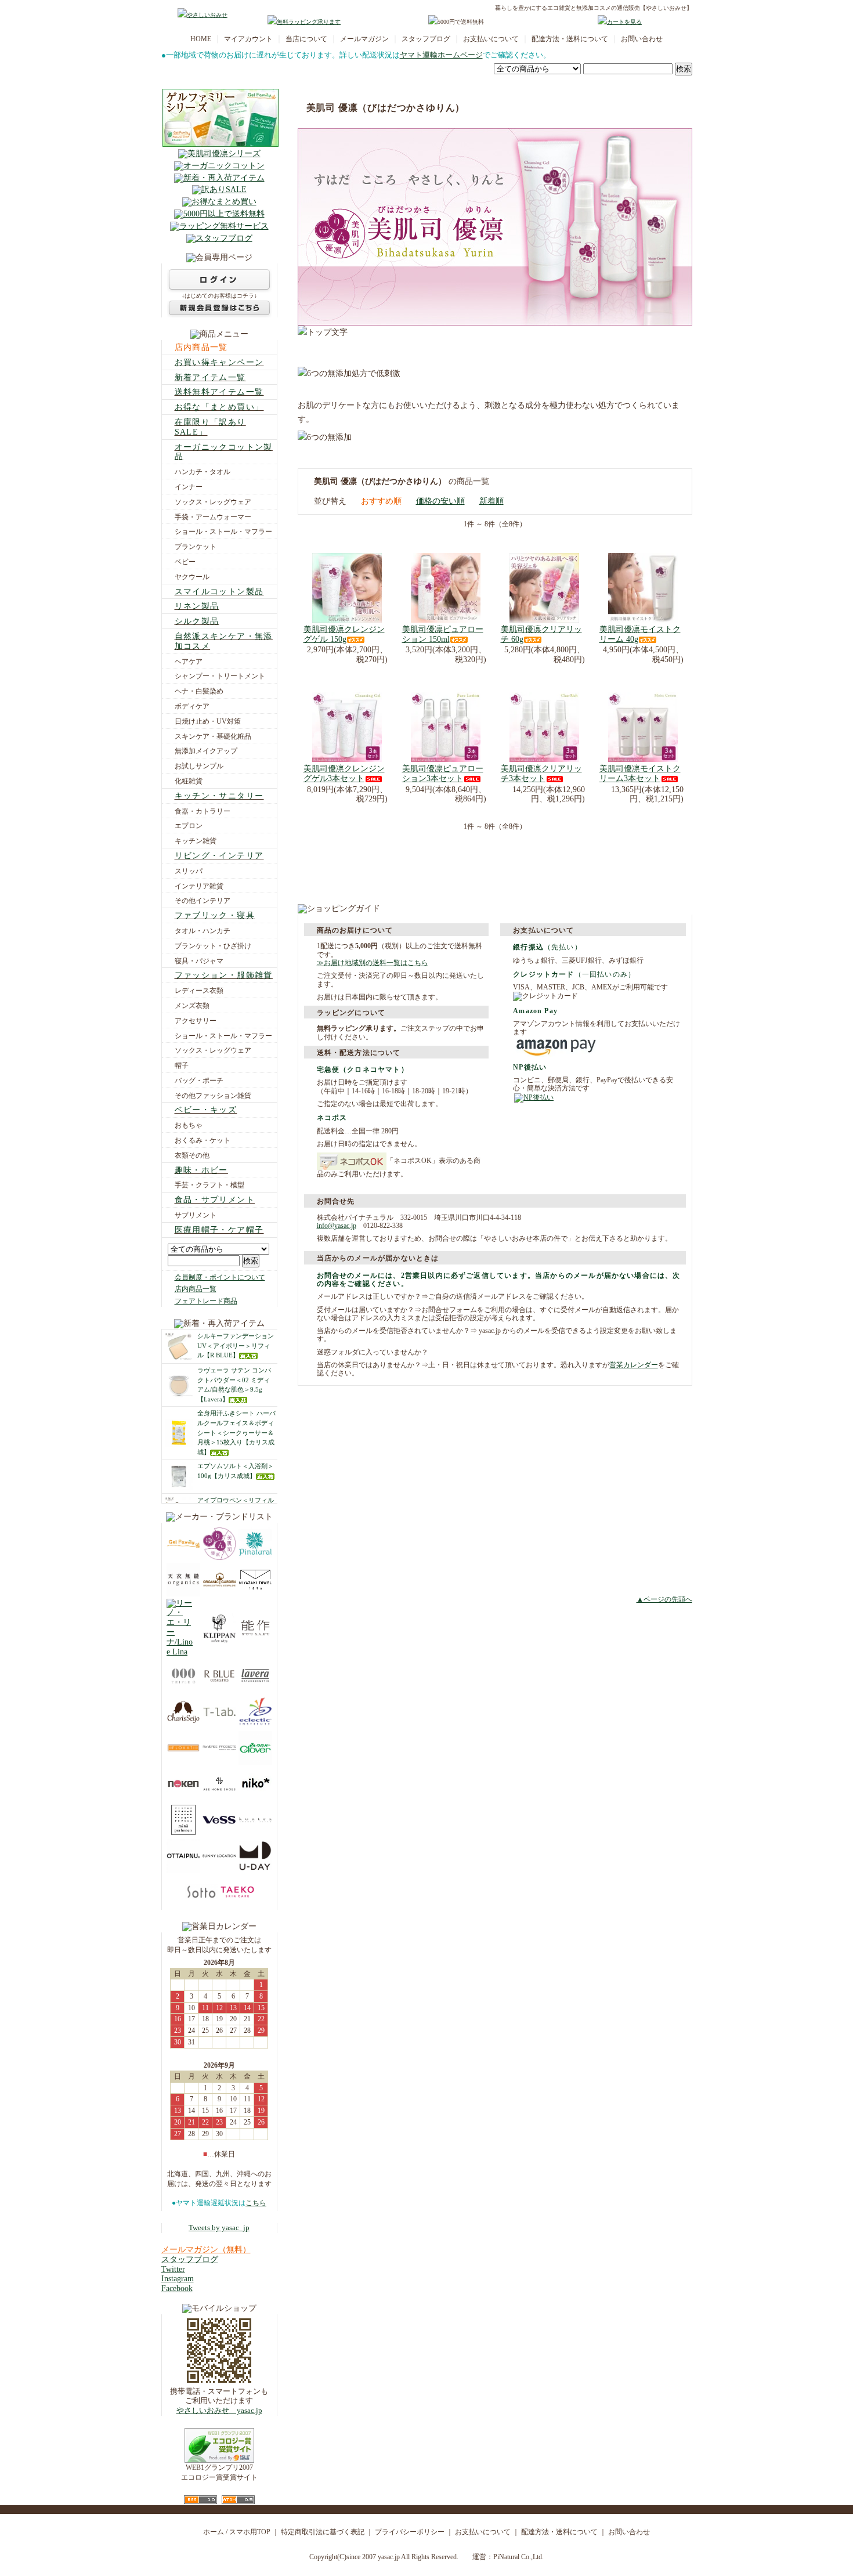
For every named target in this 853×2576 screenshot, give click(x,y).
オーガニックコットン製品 (224, 452)
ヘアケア (189, 662)
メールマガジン (364, 39)
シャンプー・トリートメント (220, 676)
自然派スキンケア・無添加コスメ (224, 641)
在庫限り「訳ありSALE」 (210, 427)
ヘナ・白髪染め (199, 691)
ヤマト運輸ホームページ (441, 55)
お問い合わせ (642, 39)
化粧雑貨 (189, 781)
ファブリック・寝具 (215, 915)
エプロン (189, 826)
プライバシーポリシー (410, 2532)
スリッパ (189, 871)
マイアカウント (248, 39)
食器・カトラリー (203, 811)
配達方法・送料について (570, 39)
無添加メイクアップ (206, 751)
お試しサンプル (199, 766)
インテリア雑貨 (199, 886)
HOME (201, 39)
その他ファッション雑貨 (213, 1096)
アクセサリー (196, 1021)
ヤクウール (192, 577)
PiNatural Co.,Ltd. (518, 2557)
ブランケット (196, 547)
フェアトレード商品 (206, 1301)
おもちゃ (189, 1125)
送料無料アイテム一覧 (219, 392)
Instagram (178, 2279)
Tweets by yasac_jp (219, 2228)
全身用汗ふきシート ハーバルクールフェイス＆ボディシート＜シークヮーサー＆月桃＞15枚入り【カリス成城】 (236, 1432)
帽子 (182, 1065)
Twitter (173, 2269)
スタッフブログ (426, 39)
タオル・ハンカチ (203, 931)
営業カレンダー (634, 1365)
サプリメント (196, 1215)
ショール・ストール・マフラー (223, 532)
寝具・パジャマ (199, 961)
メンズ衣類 (192, 1006)
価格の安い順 (440, 501)
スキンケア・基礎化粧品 (213, 736)
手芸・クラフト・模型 (209, 1185)
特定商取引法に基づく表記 (323, 2532)
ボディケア (192, 706)
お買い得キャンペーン (219, 362)
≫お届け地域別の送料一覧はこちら (373, 963)
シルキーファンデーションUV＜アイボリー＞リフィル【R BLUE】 (236, 1346)
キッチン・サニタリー (219, 796)
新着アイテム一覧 (210, 377)
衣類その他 (192, 1155)
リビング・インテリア (219, 856)
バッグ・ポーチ (199, 1081)
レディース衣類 (199, 991)
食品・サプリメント (215, 1200)
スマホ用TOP (250, 2532)
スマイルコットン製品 (219, 592)
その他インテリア (203, 901)
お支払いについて (491, 39)
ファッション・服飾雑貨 (224, 975)
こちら (256, 2203)
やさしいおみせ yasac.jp (219, 2411)
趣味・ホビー (201, 1170)
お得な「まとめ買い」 (219, 407)
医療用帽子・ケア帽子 (219, 1230)
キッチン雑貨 (196, 841)
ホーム (214, 2532)
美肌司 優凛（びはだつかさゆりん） (386, 108)
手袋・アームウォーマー (213, 517)
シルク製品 (197, 621)
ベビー (185, 562)
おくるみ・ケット (203, 1140)
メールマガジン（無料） (206, 2250)
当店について (306, 39)
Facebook (177, 2288)
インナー (189, 487)
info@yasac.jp (337, 1226)
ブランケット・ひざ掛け (213, 946)
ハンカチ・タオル (203, 472)
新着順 (491, 501)
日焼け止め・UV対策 (208, 721)
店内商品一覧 (201, 347)
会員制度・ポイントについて (220, 1277)
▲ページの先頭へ (664, 1599)
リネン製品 (197, 606)
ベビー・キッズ (206, 1110)
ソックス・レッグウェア (213, 502)
